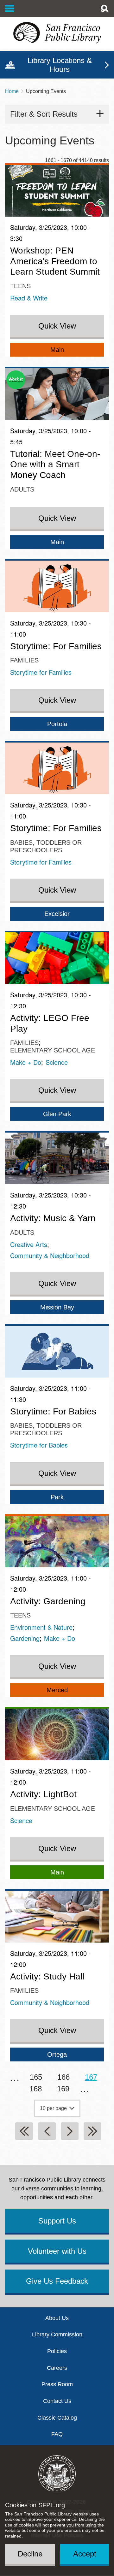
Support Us (57, 2221)
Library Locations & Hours (60, 65)
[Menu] (10, 9)
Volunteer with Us (57, 2251)
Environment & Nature (41, 1627)
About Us (57, 2318)
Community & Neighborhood (50, 1255)
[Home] (57, 33)
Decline (30, 2554)
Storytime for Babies (39, 1445)
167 (94, 2080)
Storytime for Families (41, 672)
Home (12, 91)
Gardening (25, 1638)
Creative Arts (29, 1244)
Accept (85, 2554)
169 (66, 2089)
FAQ (57, 2434)
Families (24, 660)
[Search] (104, 9)
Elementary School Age (53, 1050)
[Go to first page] (24, 2131)
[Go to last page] (92, 2131)
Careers (57, 2368)
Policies (57, 2351)
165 (38, 2077)
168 (38, 2089)
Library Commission (57, 2334)
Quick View (57, 326)
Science (57, 1062)
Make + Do (26, 1062)
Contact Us (57, 2401)
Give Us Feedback (57, 2281)
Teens (20, 286)
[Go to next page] (70, 2131)
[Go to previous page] (47, 2131)
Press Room (57, 2384)
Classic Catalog (57, 2418)
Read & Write (29, 298)
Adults (22, 489)
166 (66, 2077)
